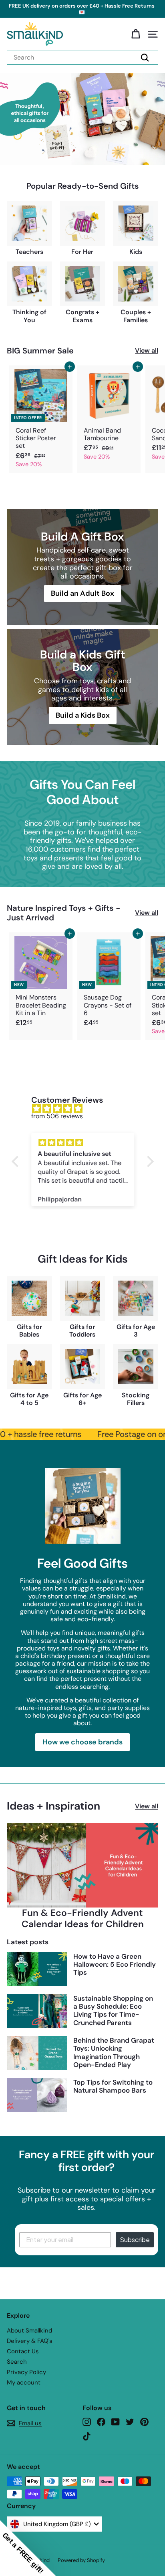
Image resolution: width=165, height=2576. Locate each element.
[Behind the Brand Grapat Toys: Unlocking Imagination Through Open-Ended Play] (37, 2053)
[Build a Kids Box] (82, 687)
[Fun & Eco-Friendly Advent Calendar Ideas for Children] (82, 1865)
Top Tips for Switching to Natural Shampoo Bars (113, 2086)
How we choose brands (82, 1742)
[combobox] (82, 57)
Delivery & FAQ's (30, 2341)
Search (17, 2362)
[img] (87, 1108)
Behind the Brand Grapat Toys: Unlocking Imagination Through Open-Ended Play (114, 2052)
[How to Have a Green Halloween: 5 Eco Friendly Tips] (37, 1969)
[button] (28, 2548)
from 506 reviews (57, 1116)
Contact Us (23, 2351)
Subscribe (135, 2240)
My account (24, 2382)
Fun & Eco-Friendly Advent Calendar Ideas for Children (83, 1918)
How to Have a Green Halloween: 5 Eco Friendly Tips (115, 1964)
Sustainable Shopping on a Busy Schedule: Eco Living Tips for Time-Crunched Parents (113, 2010)
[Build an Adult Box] (82, 567)
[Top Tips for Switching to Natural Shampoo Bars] (37, 2095)
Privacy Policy (26, 2372)
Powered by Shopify (81, 2560)
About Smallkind (29, 2331)
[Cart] (136, 34)
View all (147, 350)
